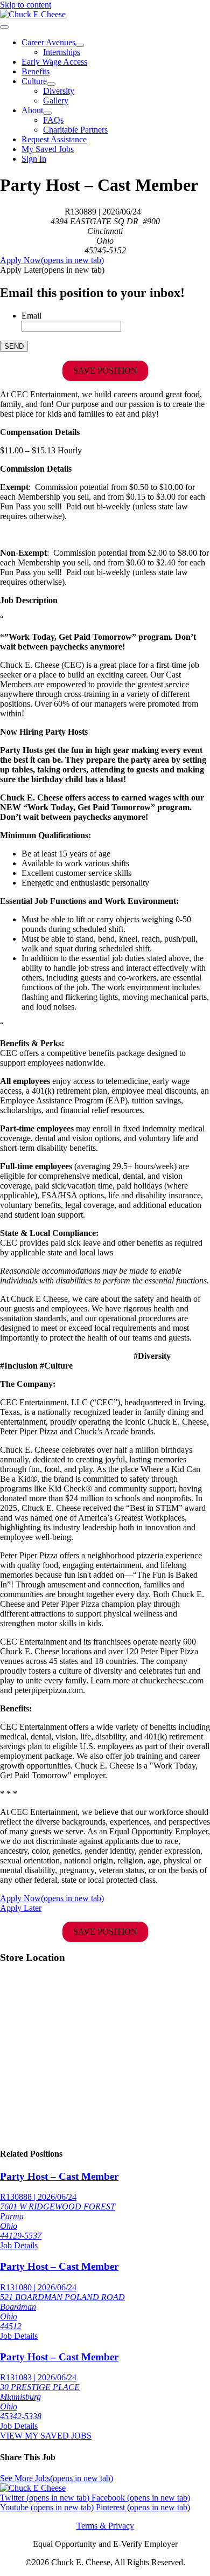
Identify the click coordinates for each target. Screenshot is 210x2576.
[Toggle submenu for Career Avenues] (80, 45)
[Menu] (4, 27)
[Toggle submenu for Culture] (51, 84)
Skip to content (26, 5)
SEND (14, 346)
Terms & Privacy (105, 2526)
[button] (52, 270)
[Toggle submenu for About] (47, 113)
